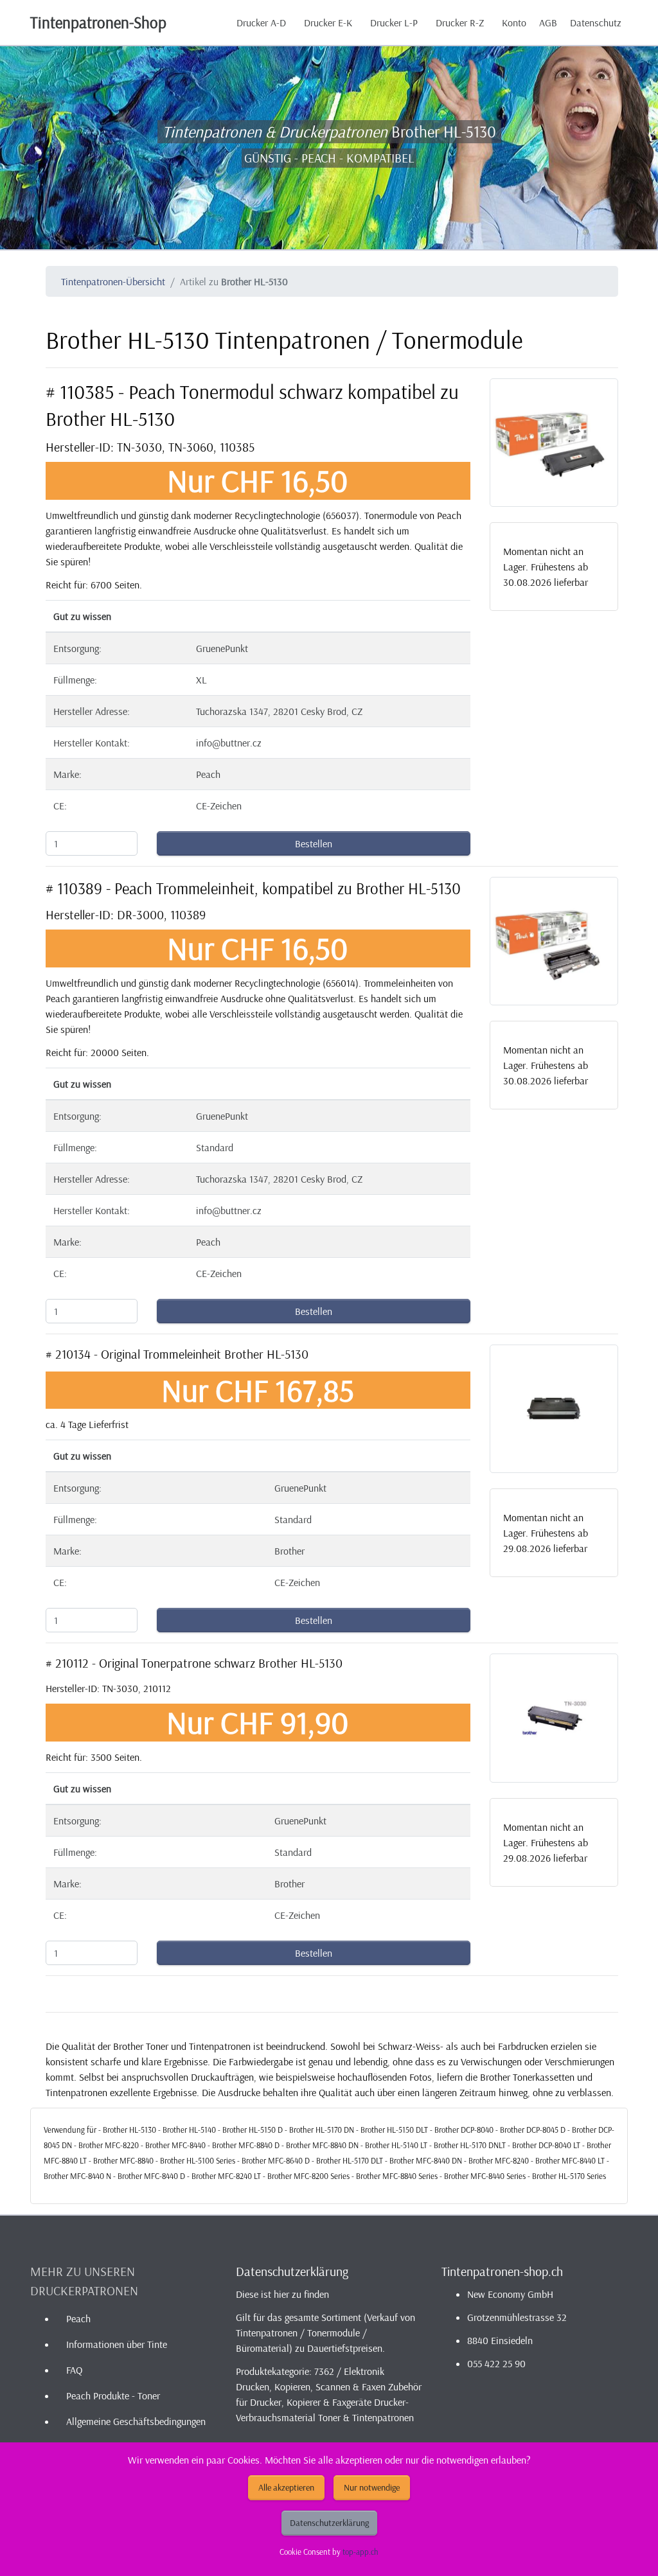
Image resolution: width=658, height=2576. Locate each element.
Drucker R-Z (460, 22)
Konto (514, 22)
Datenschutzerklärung (329, 2523)
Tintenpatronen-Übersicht (113, 281)
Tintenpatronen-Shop (98, 22)
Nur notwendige (372, 2487)
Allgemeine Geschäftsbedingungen (136, 2421)
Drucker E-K (328, 22)
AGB (548, 22)
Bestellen (314, 843)
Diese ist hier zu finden (282, 2294)
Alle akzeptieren (286, 2487)
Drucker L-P (394, 22)
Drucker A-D (261, 22)
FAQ (74, 2370)
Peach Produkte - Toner (113, 2395)
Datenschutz (596, 22)
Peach (78, 2318)
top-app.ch (360, 2552)
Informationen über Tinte (117, 2344)
